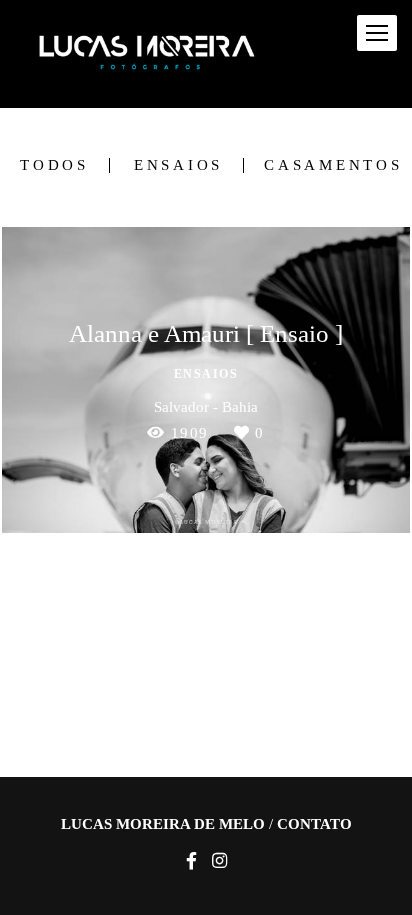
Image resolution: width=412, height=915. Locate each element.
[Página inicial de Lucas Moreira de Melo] (147, 54)
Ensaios (178, 165)
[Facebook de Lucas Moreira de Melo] (191, 861)
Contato (314, 824)
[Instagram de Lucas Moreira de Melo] (219, 861)
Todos (54, 165)
